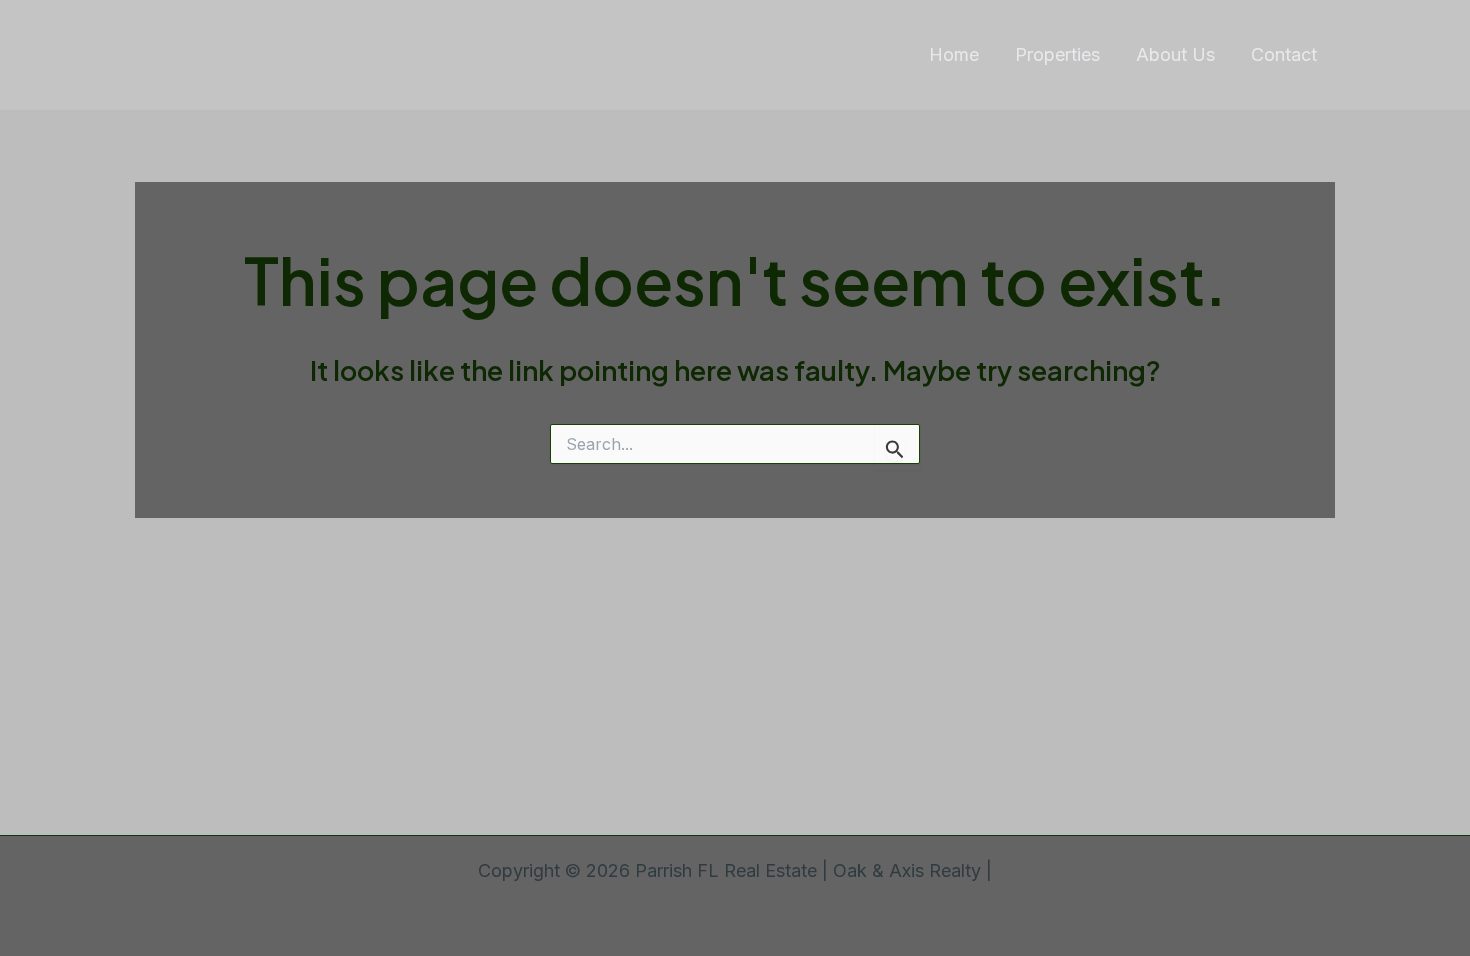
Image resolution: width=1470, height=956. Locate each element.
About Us (1175, 54)
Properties (1057, 54)
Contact (1284, 54)
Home (954, 54)
